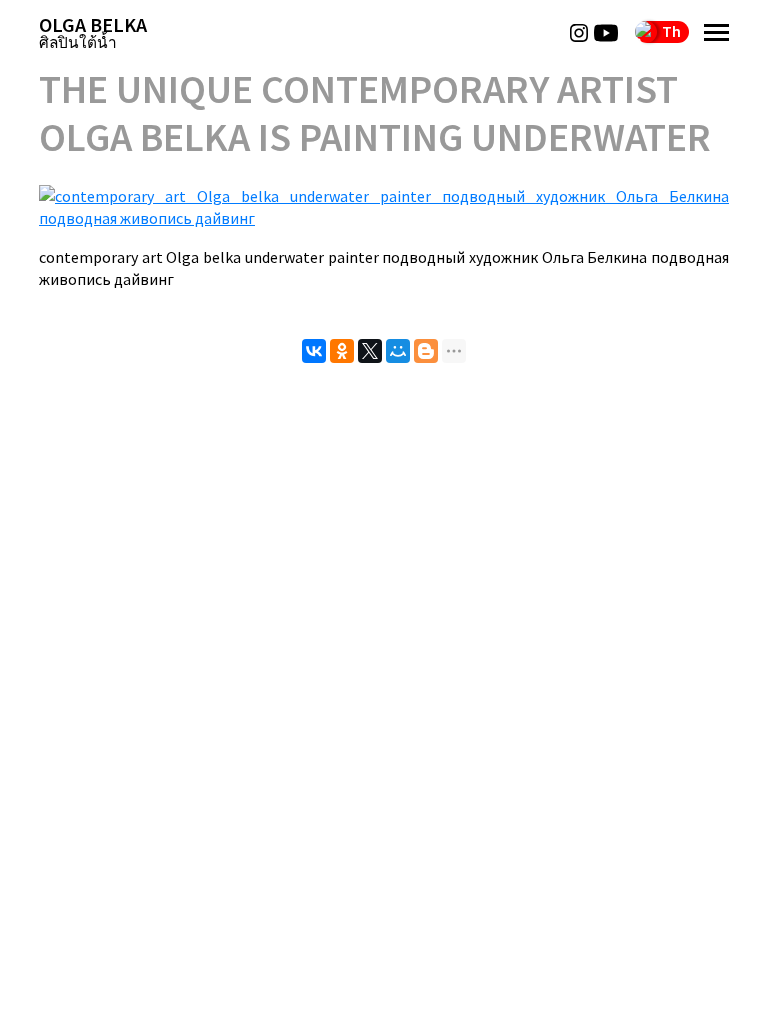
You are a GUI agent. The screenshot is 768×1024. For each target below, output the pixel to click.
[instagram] (579, 33)
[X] (370, 351)
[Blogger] (426, 351)
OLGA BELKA (93, 32)
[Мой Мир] (398, 351)
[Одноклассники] (342, 351)
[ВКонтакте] (314, 351)
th (671, 31)
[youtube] (606, 33)
